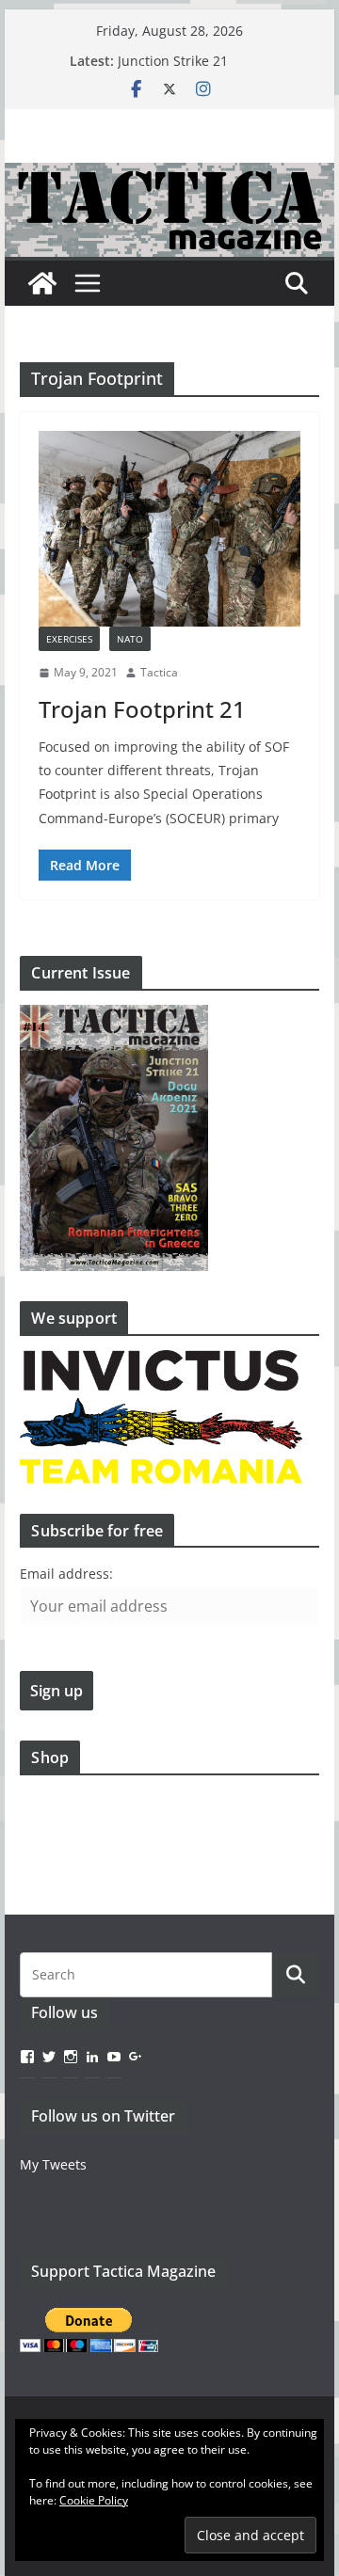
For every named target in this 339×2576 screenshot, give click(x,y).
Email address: (66, 1574)
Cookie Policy (94, 2500)
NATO (130, 639)
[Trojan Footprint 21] (169, 529)
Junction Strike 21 (173, 61)
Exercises (69, 639)
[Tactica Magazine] (169, 176)
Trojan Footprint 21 (142, 709)
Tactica (159, 672)
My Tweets (53, 2164)
